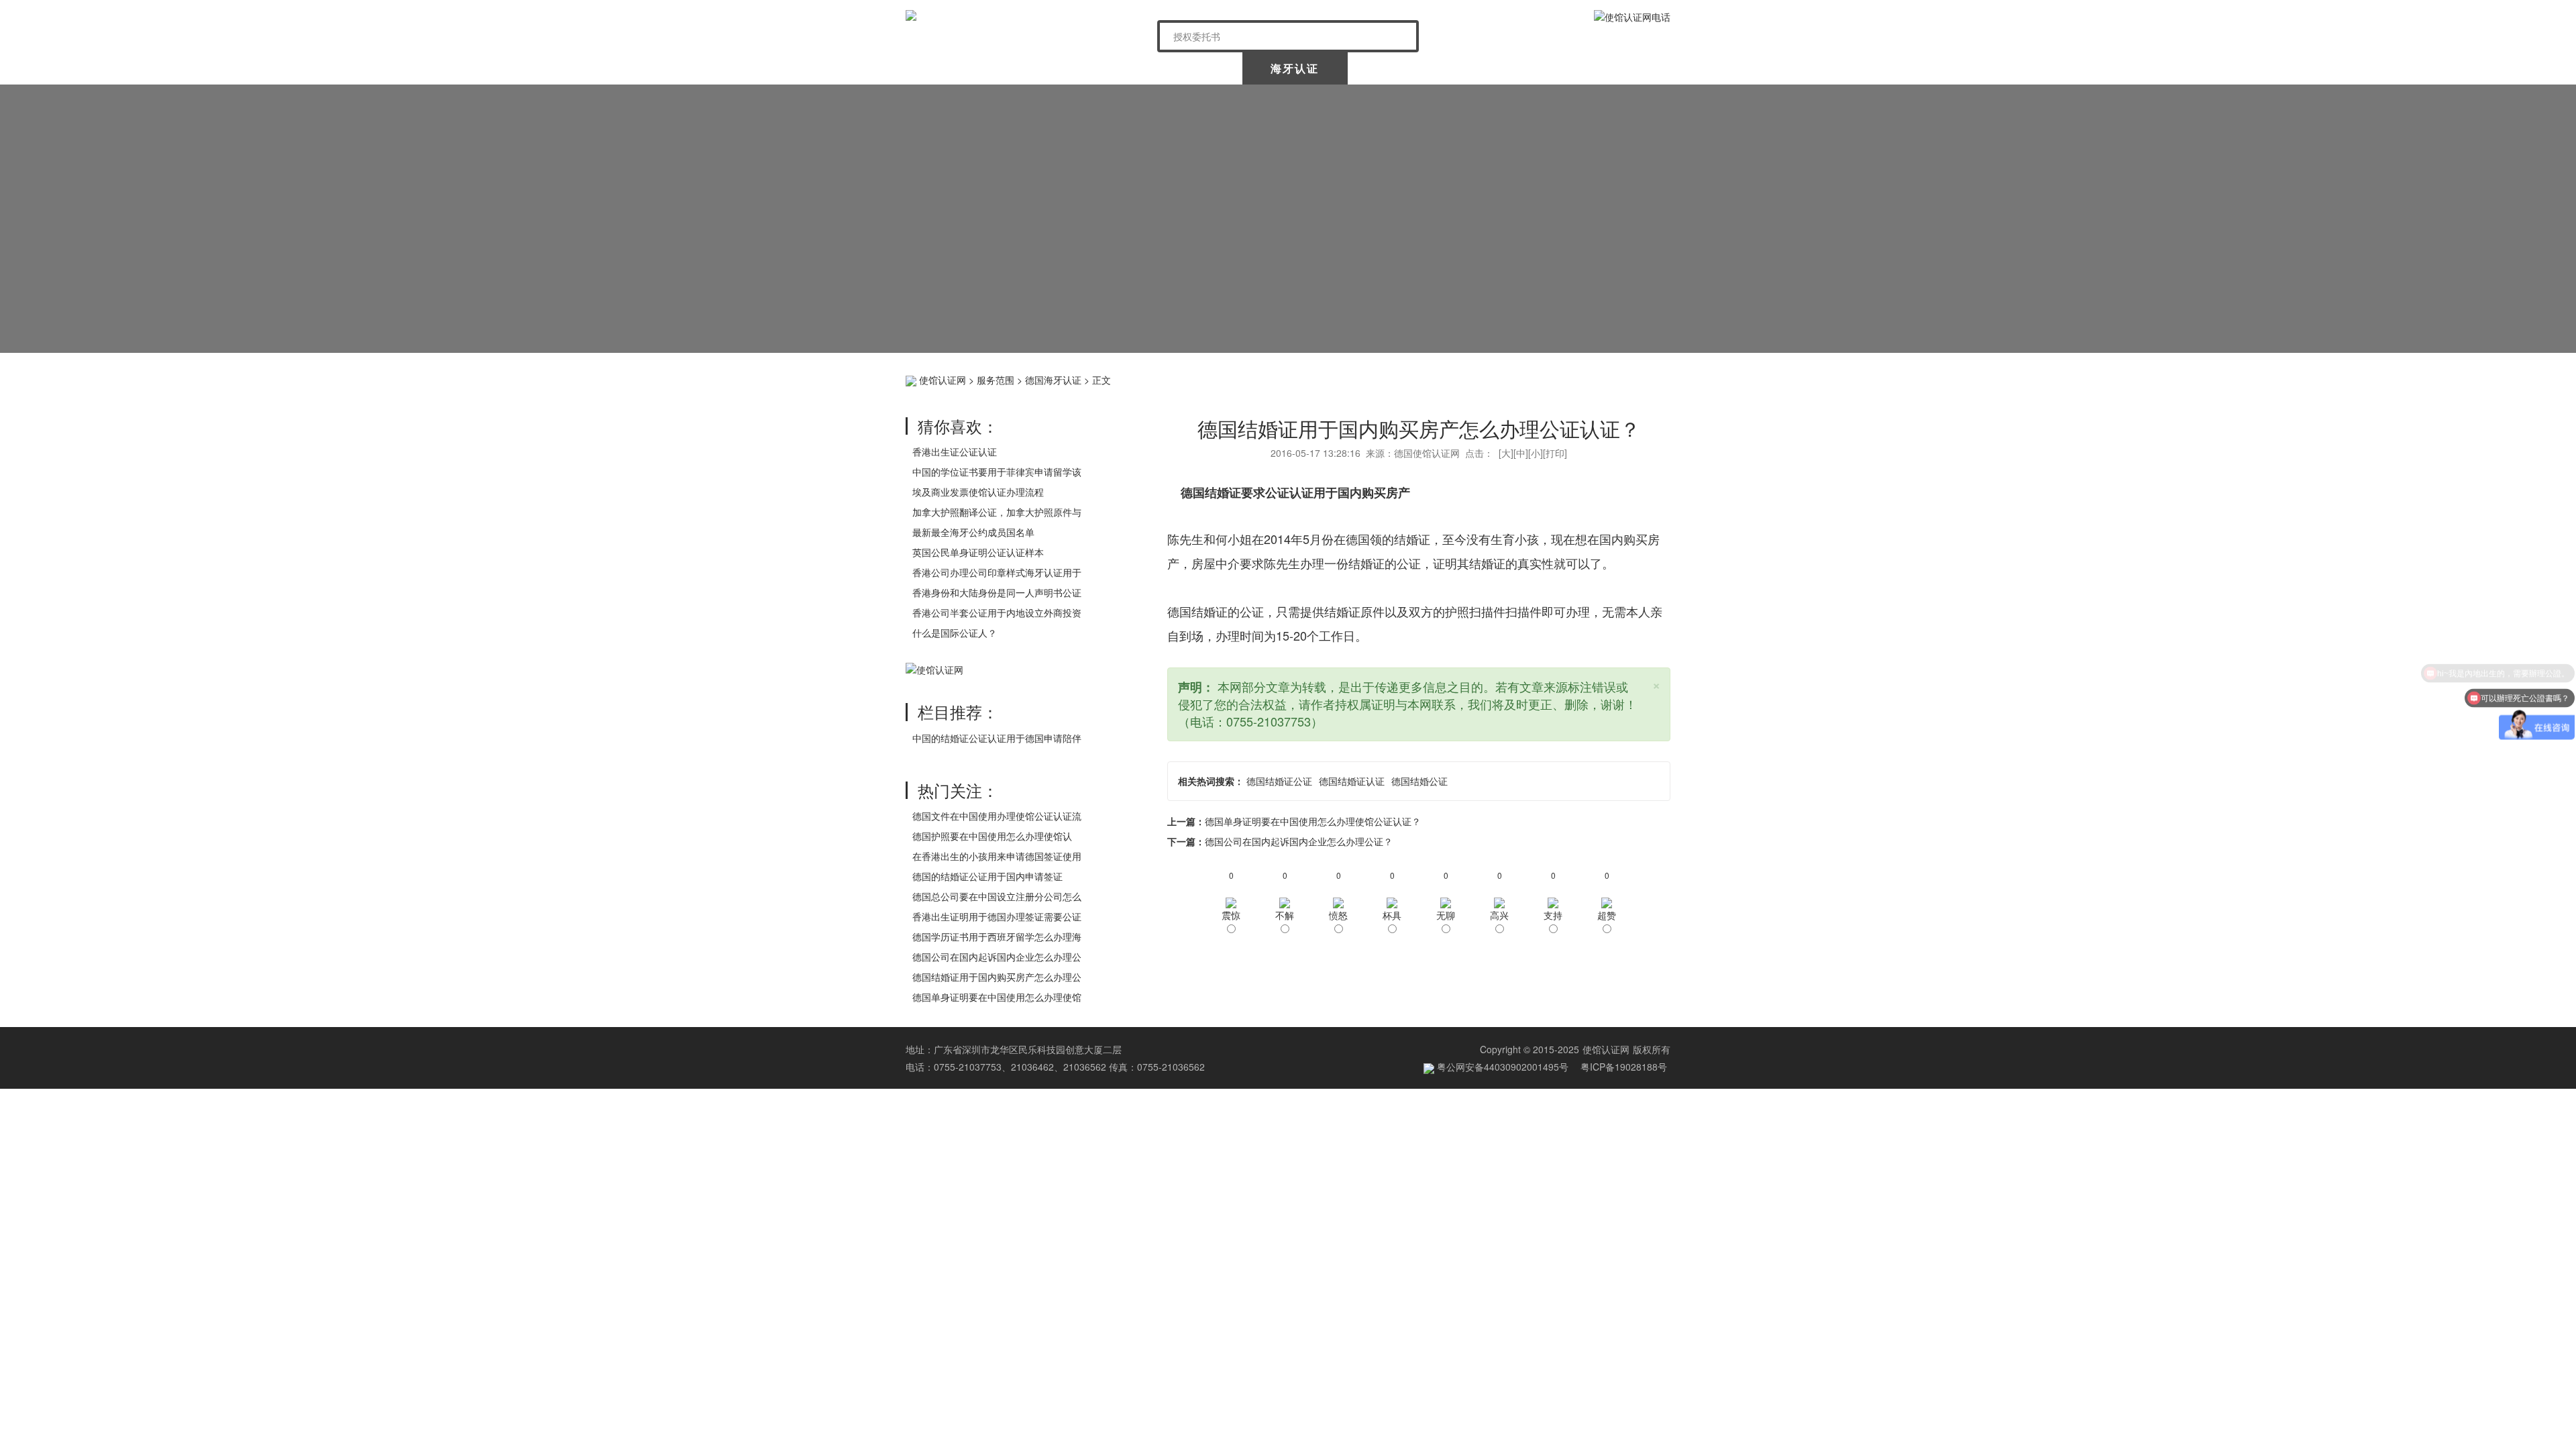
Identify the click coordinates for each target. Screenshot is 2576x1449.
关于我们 (1065, 68)
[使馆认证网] (1026, 15)
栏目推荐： (958, 711)
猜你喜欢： (958, 426)
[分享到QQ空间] (1533, 378)
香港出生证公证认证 (955, 451)
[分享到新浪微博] (1554, 378)
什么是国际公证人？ (955, 633)
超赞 (1607, 915)
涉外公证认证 (1402, 68)
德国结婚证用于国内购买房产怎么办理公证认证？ (1419, 428)
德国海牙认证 (1053, 380)
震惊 (1231, 915)
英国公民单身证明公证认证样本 (978, 552)
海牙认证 (1295, 68)
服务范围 (996, 380)
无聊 (1446, 915)
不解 (1285, 915)
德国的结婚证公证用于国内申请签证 (987, 876)
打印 (1555, 453)
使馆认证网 (959, 68)
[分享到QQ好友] (1637, 378)
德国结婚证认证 (1352, 781)
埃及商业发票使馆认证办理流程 (978, 492)
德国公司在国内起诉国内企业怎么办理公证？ (1299, 841)
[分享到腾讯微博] (1596, 378)
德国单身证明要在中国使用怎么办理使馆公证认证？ (1313, 821)
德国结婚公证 (1419, 781)
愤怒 (1338, 915)
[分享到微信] (1575, 378)
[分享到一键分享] (1658, 378)
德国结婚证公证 (1279, 781)
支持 (1553, 915)
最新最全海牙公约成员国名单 (973, 532)
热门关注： (958, 790)
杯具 (1392, 915)
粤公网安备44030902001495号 (1501, 1067)
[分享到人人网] (1616, 378)
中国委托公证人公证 (1180, 68)
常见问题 (1616, 68)
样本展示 (1509, 68)
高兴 (1499, 915)
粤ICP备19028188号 (1624, 1067)
